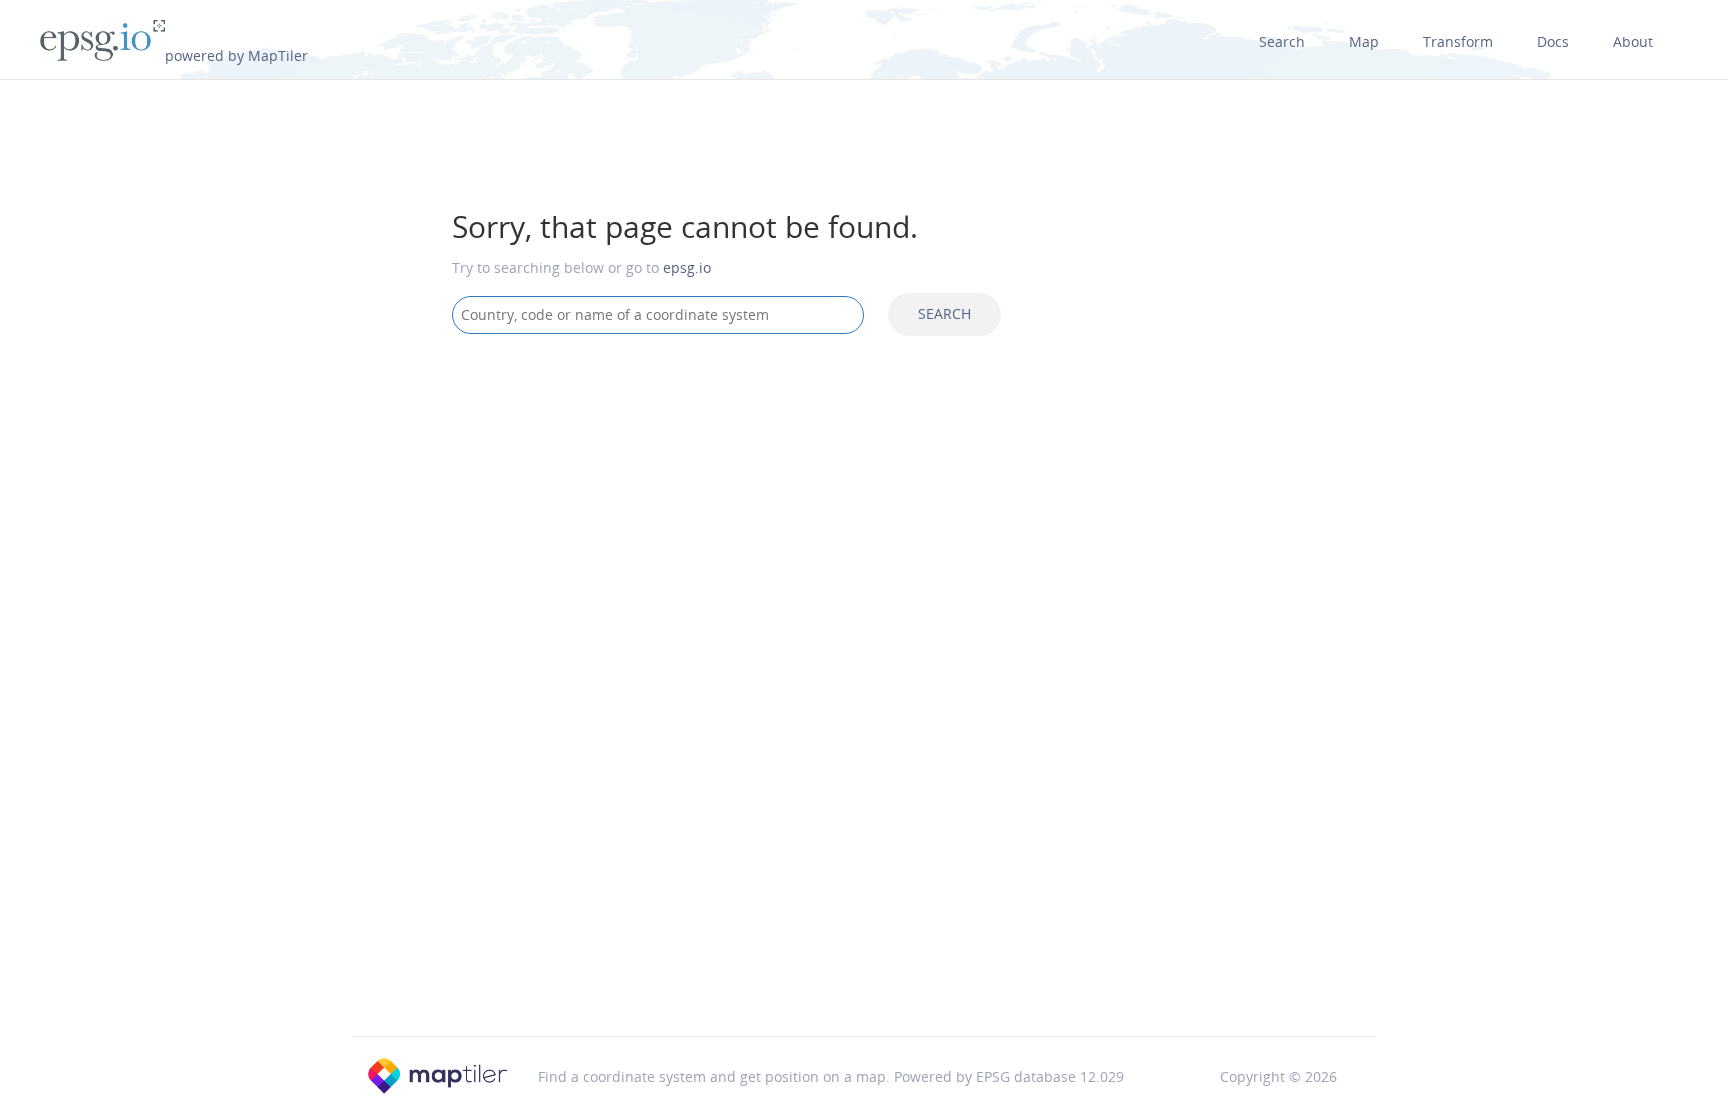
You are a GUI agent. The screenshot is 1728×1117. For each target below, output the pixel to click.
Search (1282, 41)
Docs (1553, 41)
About (1633, 41)
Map (1364, 41)
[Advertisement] (864, 510)
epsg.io (687, 267)
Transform (1458, 41)
